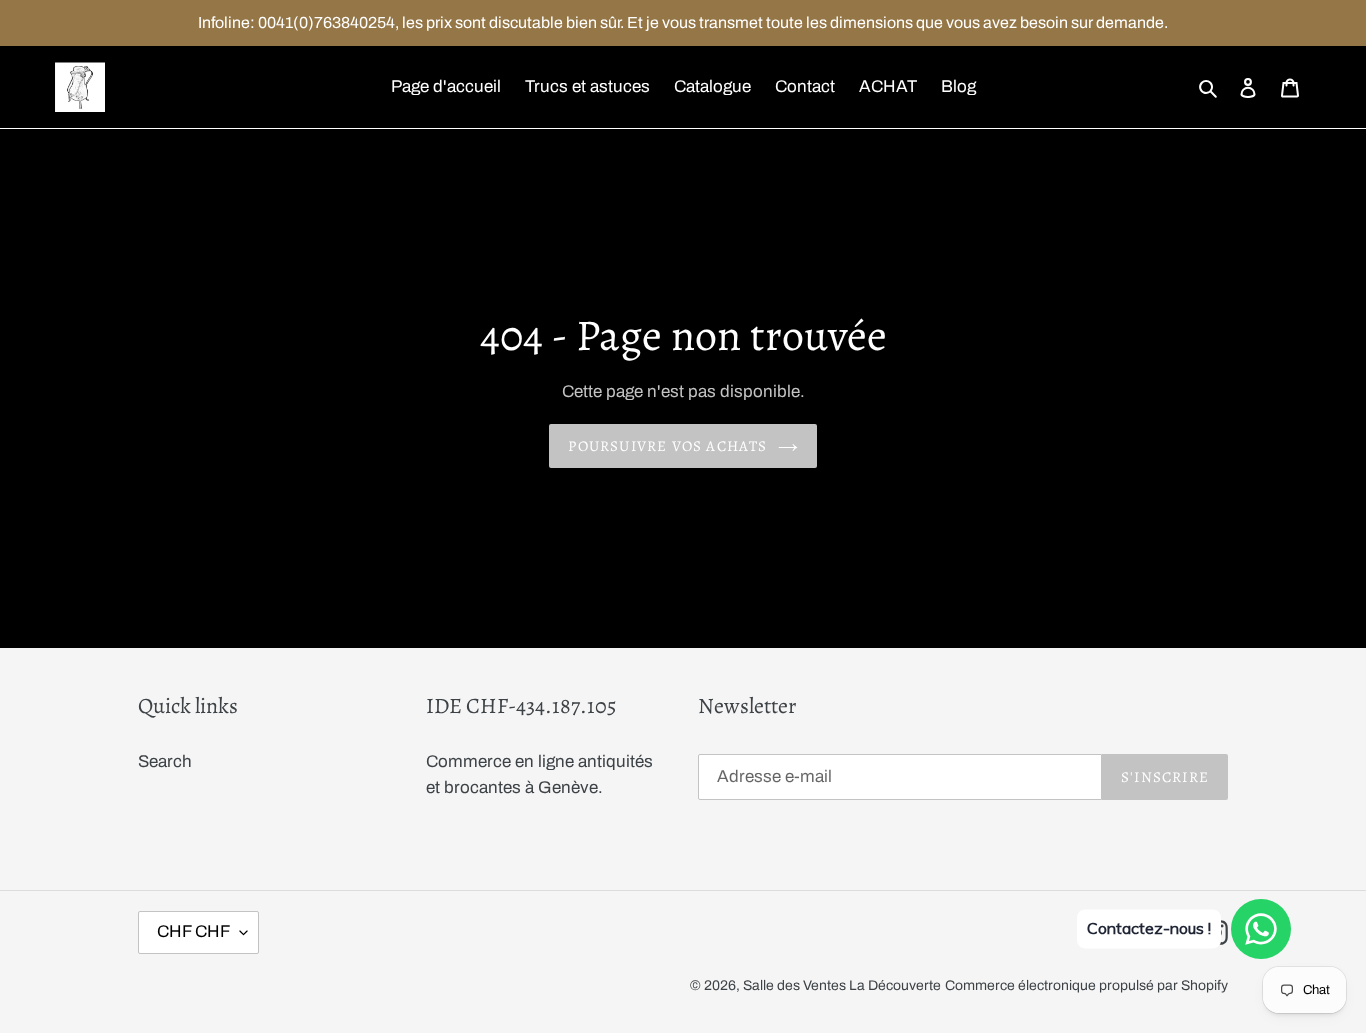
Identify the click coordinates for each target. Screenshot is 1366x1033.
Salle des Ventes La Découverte (842, 985)
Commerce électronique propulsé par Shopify (1086, 985)
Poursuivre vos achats (667, 446)
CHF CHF (193, 931)
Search (165, 761)
